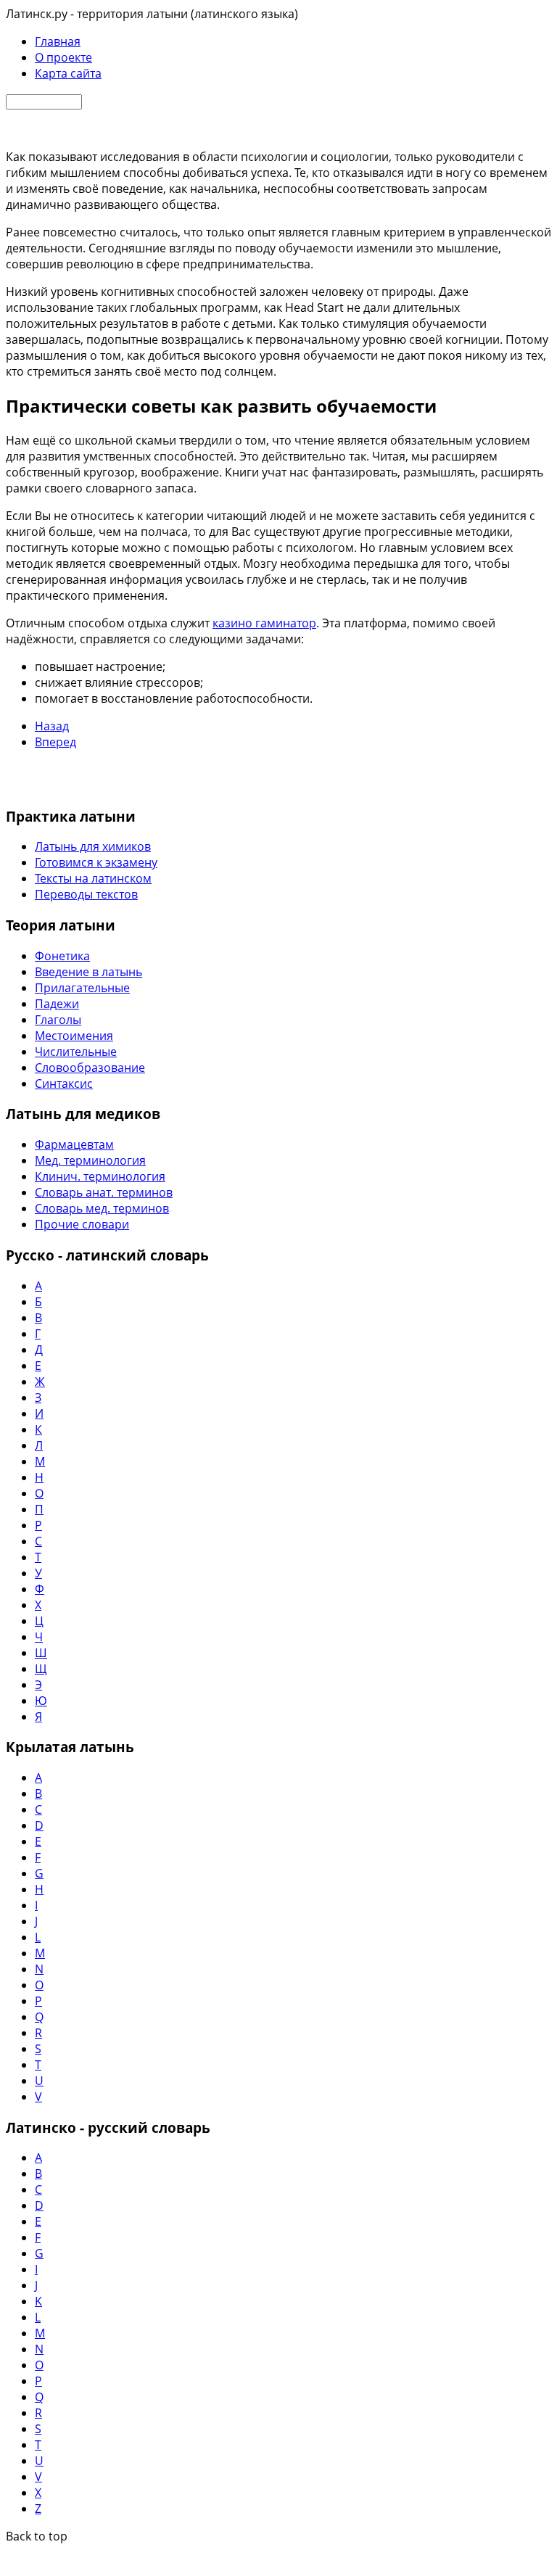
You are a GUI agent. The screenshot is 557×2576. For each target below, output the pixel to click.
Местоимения (74, 1036)
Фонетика (62, 956)
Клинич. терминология (100, 1176)
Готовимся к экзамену (96, 862)
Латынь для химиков (93, 846)
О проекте (63, 57)
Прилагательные (82, 988)
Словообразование (90, 1068)
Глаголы (58, 1020)
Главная (58, 41)
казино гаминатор (264, 623)
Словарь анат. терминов (104, 1192)
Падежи (57, 1004)
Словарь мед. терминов (102, 1208)
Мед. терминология (90, 1160)
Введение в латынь (88, 972)
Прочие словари (82, 1224)
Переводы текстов (86, 894)
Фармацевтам (74, 1144)
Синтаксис (64, 1083)
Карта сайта (68, 73)
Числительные (76, 1052)
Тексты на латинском (93, 878)
